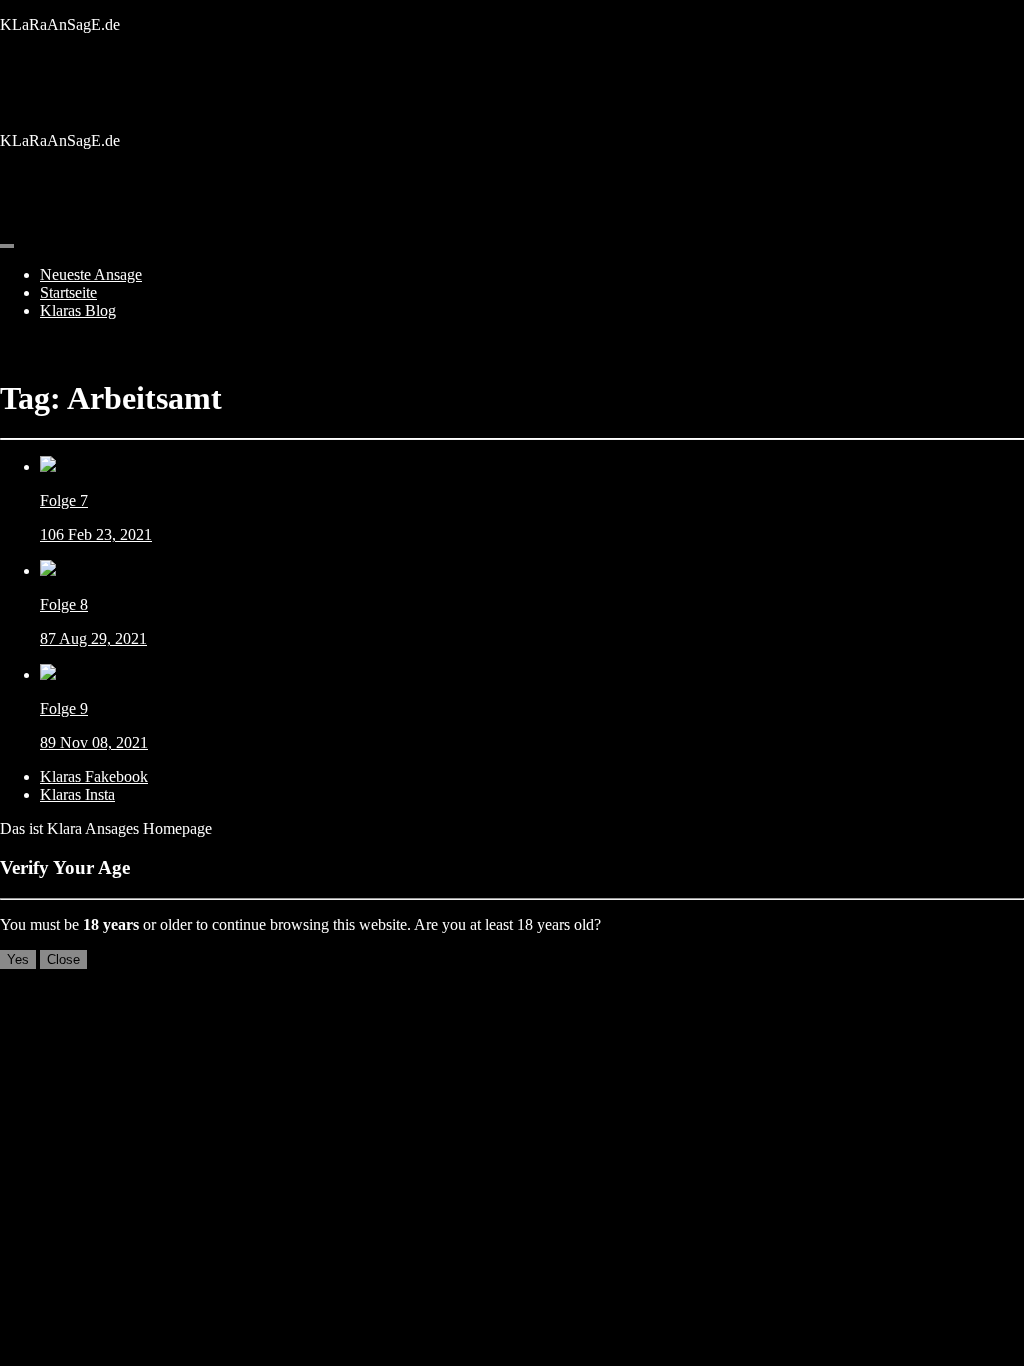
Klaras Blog (78, 310)
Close (63, 959)
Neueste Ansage (91, 274)
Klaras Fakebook (94, 776)
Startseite (68, 292)
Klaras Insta (77, 794)
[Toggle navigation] (7, 246)
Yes (18, 959)
